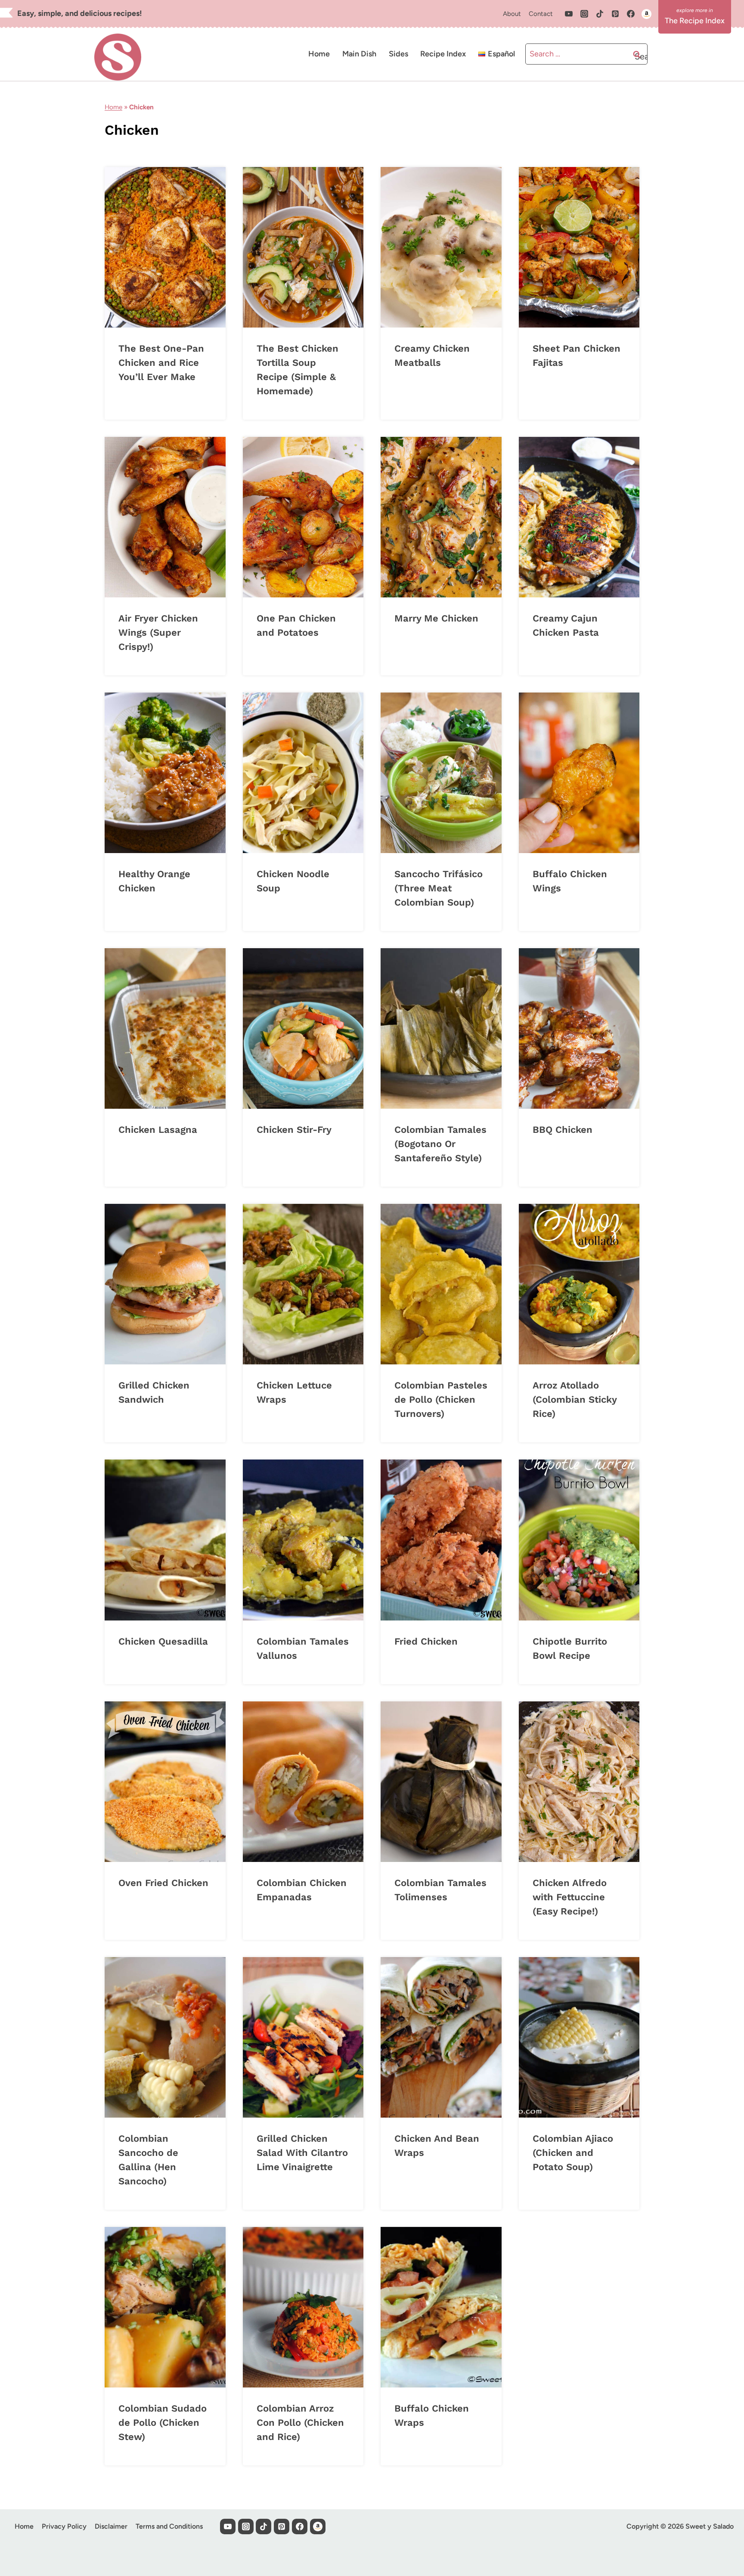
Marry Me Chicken (436, 618)
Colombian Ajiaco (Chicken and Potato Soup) (573, 2153)
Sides (398, 54)
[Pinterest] (615, 14)
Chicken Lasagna (158, 1130)
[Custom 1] (646, 14)
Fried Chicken (426, 1641)
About (512, 14)
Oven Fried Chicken (163, 1883)
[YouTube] (569, 14)
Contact (541, 14)
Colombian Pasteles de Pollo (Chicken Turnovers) (441, 1399)
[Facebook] (631, 14)
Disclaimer (111, 2526)
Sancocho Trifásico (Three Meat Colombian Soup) (439, 888)
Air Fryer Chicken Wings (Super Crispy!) (158, 632)
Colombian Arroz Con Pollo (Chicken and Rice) (300, 2423)
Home (319, 54)
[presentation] (165, 247)
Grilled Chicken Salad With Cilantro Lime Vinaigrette (302, 2153)
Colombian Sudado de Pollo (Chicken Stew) (163, 2423)
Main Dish (359, 54)
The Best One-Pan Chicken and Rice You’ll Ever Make (161, 363)
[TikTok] (600, 14)
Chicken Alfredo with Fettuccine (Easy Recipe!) (570, 1897)
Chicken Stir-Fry (294, 1130)
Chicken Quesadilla (163, 1641)
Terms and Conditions (169, 2526)
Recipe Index (443, 54)
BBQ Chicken (563, 1130)
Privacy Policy (64, 2526)
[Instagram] (584, 14)
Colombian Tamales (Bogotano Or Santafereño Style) (440, 1144)
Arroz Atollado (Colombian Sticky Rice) (575, 1399)
